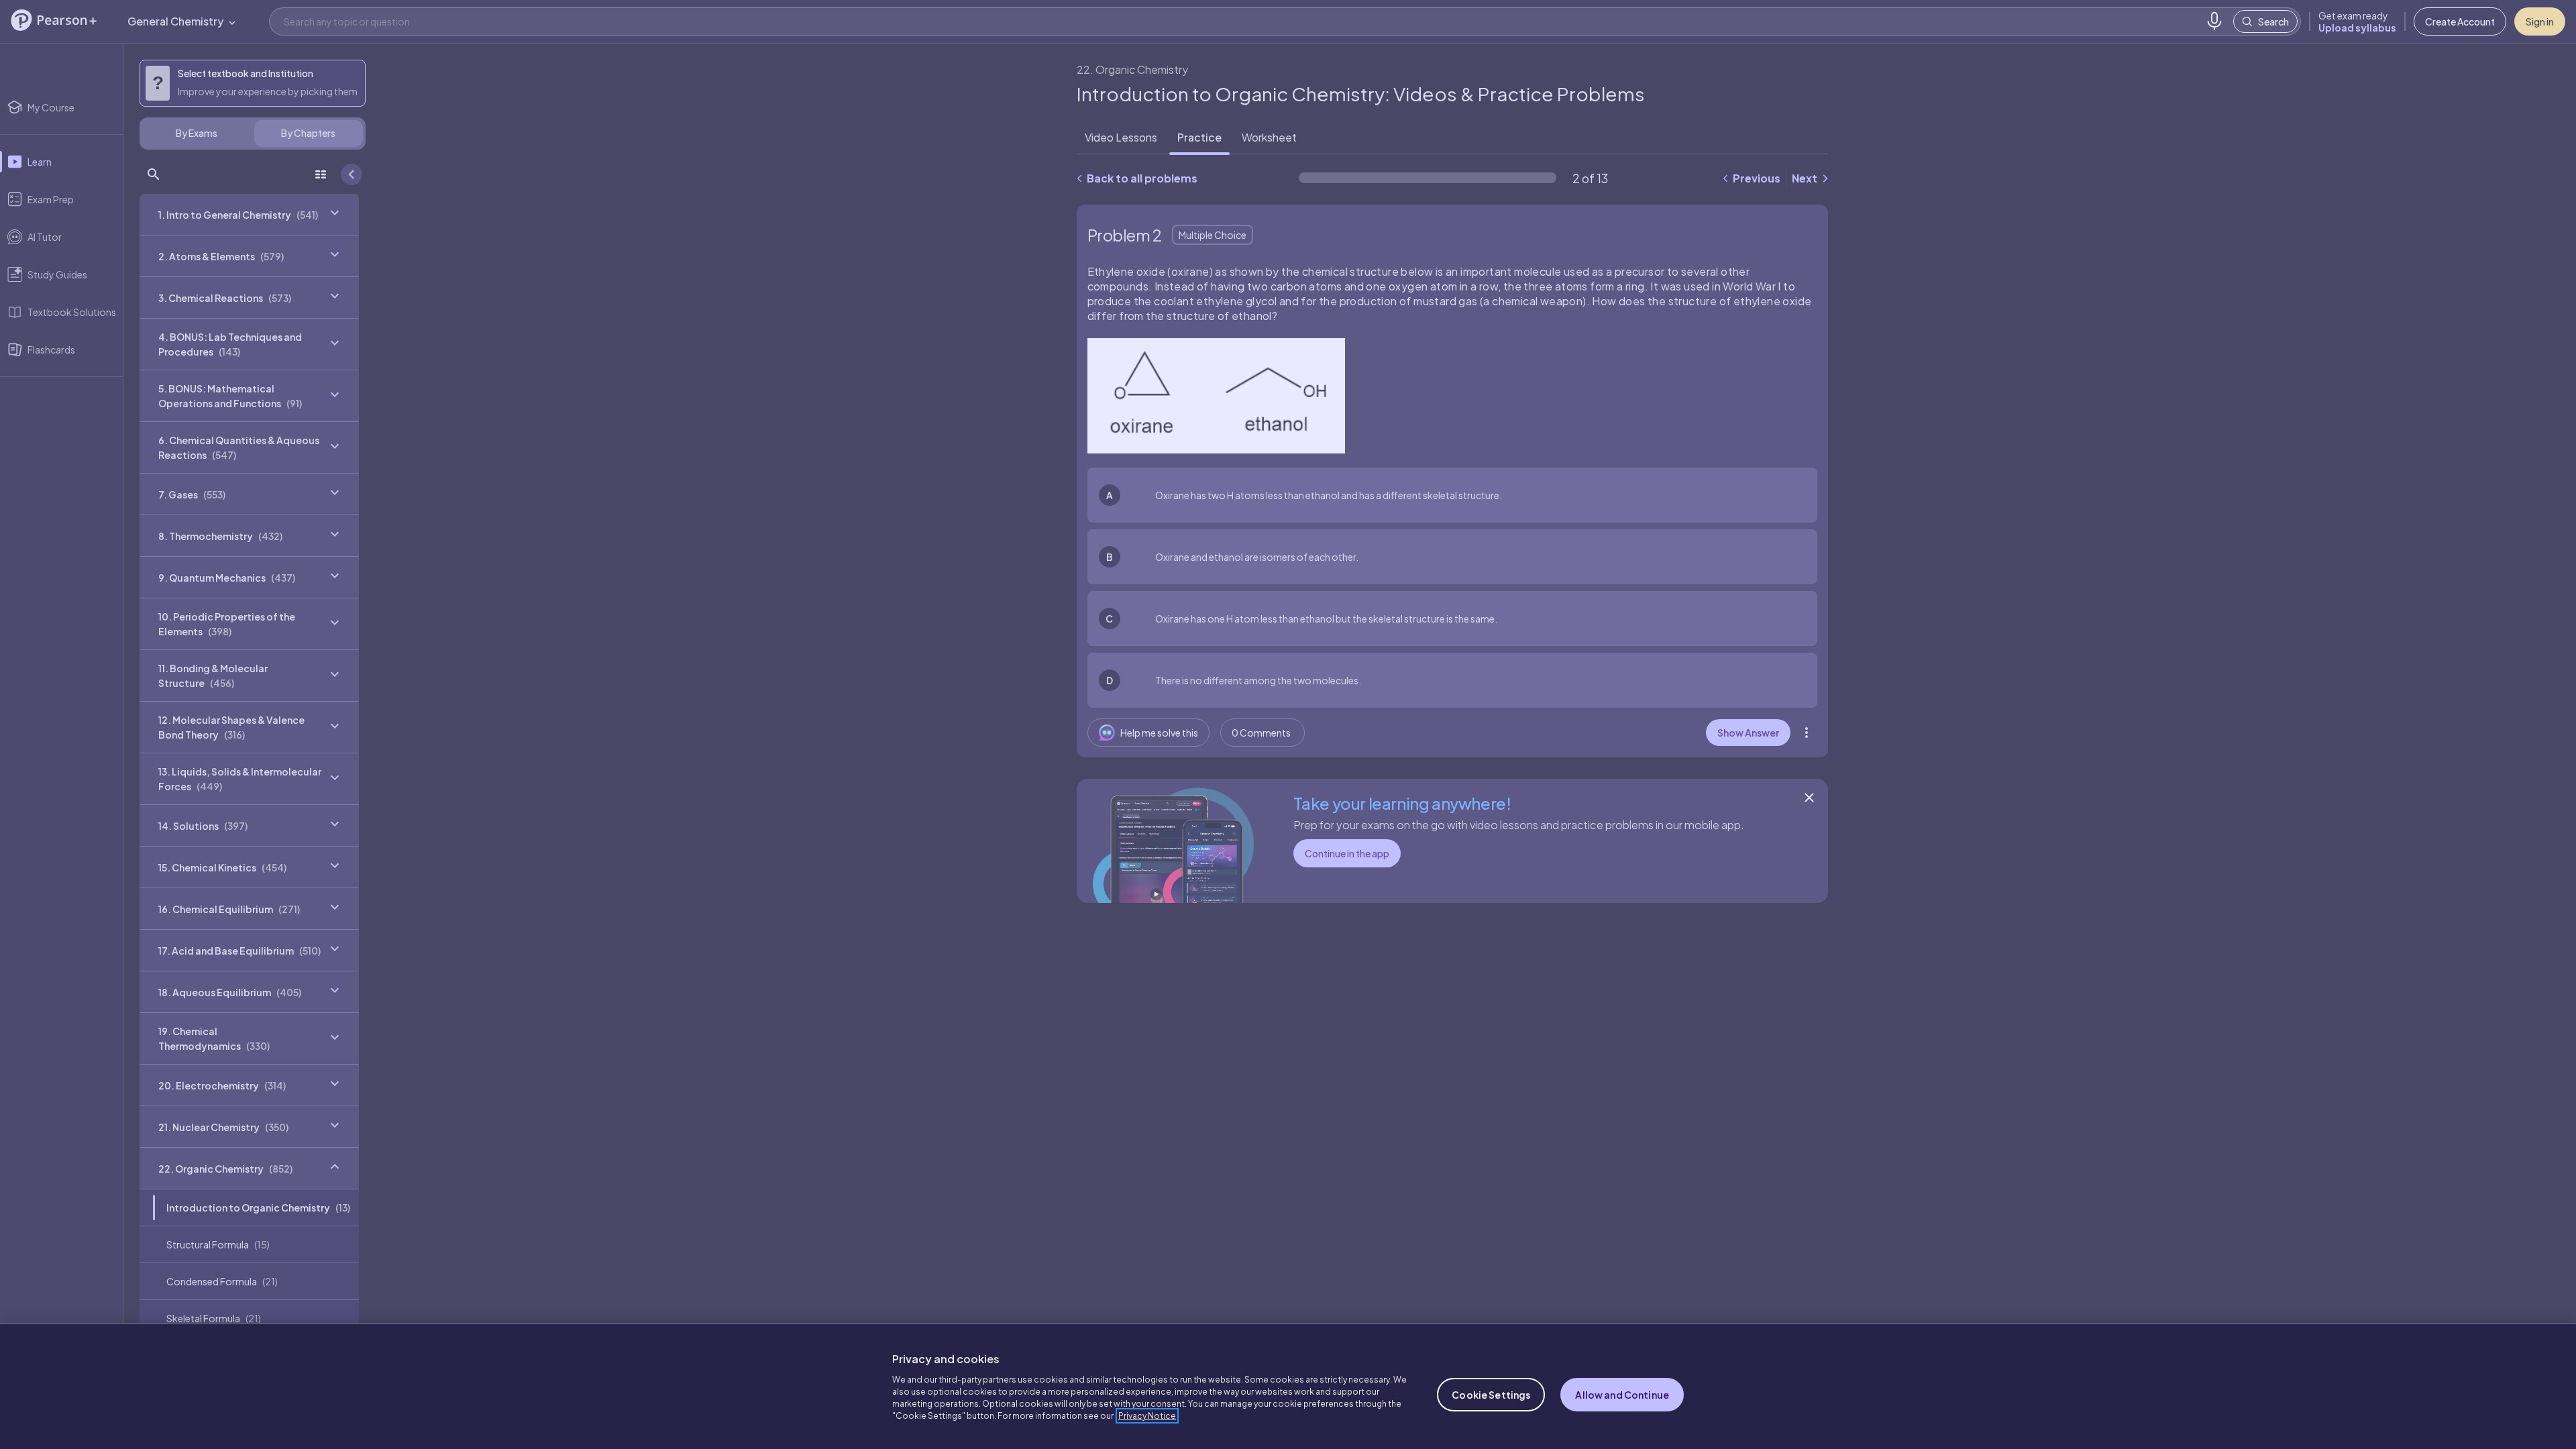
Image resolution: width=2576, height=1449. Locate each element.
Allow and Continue (1622, 1395)
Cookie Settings (1491, 1395)
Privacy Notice (1147, 1416)
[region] (1288, 1386)
